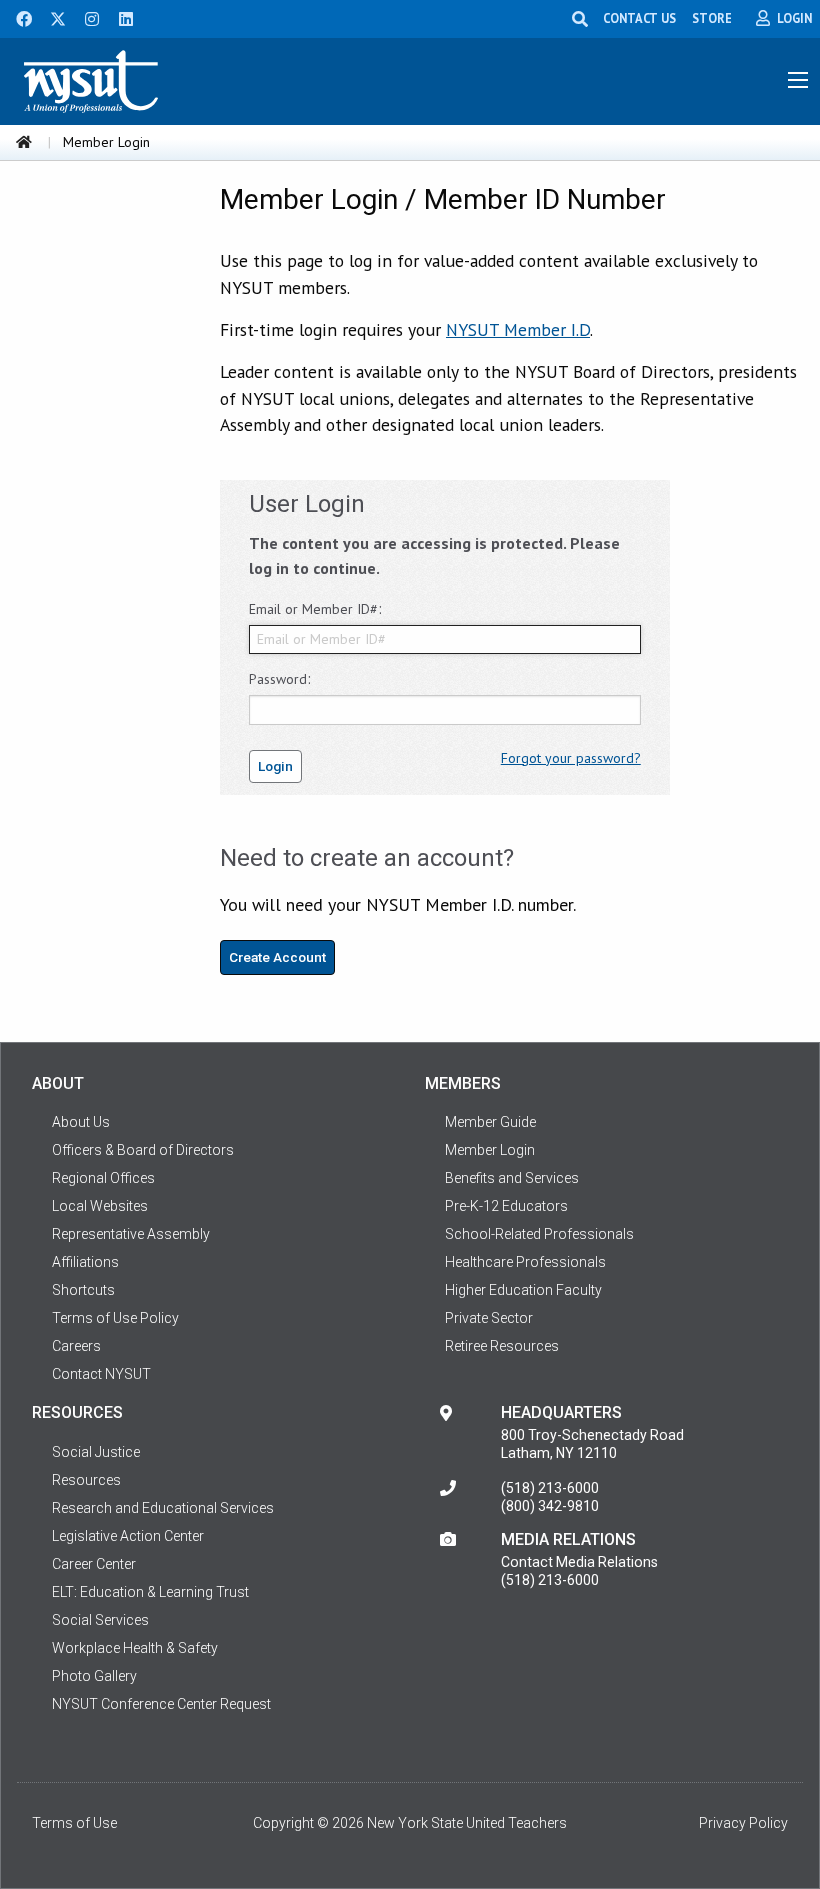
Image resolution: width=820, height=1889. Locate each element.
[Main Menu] (798, 80)
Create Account (277, 957)
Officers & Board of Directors (143, 1150)
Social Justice (96, 1452)
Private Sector (489, 1318)
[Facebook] (17, 17)
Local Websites (100, 1206)
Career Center (94, 1564)
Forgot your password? (571, 758)
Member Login (490, 1150)
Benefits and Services (512, 1178)
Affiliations (85, 1262)
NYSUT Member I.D (518, 329)
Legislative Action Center (128, 1536)
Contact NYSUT (101, 1374)
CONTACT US (639, 18)
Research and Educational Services (163, 1508)
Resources (86, 1480)
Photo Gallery (94, 1676)
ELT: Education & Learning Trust (150, 1592)
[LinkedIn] (120, 17)
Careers (76, 1346)
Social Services (100, 1620)
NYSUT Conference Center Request (161, 1704)
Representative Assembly (131, 1234)
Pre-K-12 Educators (506, 1206)
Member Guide (490, 1122)
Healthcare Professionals (525, 1262)
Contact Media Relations (579, 1562)
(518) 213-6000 (550, 1488)
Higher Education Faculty (523, 1290)
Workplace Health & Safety (135, 1648)
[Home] (24, 142)
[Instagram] (86, 17)
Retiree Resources (502, 1346)
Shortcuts (83, 1290)
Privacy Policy (743, 1823)
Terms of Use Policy (115, 1318)
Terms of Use (74, 1823)
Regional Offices (103, 1178)
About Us (81, 1122)
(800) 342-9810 (550, 1506)
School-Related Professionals (539, 1234)
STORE (712, 18)
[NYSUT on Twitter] (51, 17)
